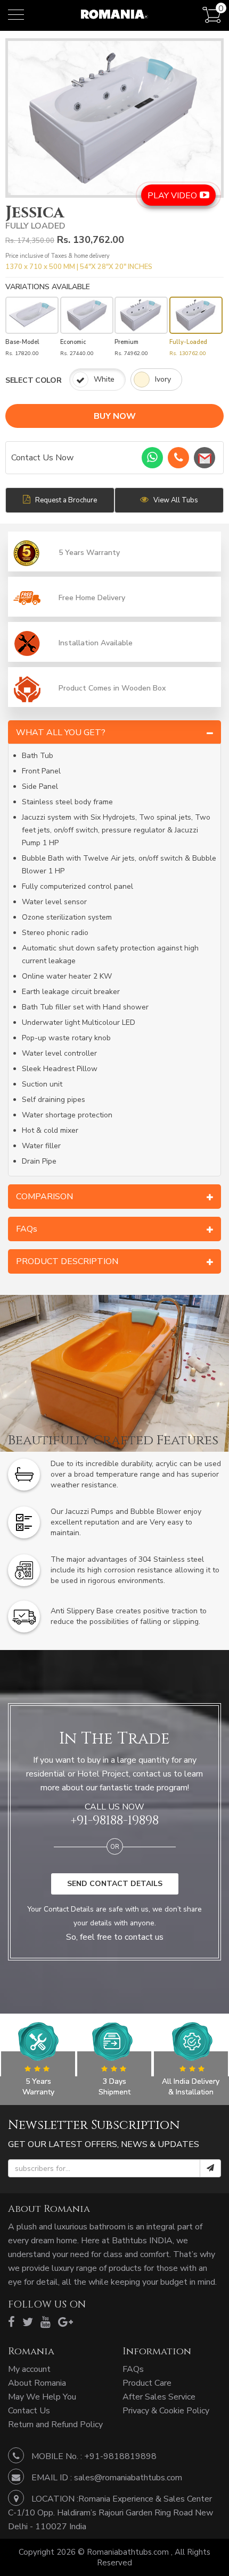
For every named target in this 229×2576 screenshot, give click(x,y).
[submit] (210, 2168)
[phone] (178, 458)
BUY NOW (115, 416)
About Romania (37, 2383)
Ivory (163, 379)
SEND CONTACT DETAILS (115, 1884)
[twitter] (28, 2322)
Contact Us (29, 2411)
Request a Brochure (65, 500)
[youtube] (46, 2322)
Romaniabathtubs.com (129, 2552)
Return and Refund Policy (55, 2425)
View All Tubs (175, 500)
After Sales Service (159, 2397)
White (104, 379)
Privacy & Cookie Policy (166, 2411)
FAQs (133, 2369)
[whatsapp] (152, 458)
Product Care (147, 2383)
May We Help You (42, 2397)
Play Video (173, 196)
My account (29, 2369)
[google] (66, 2322)
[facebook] (11, 2322)
